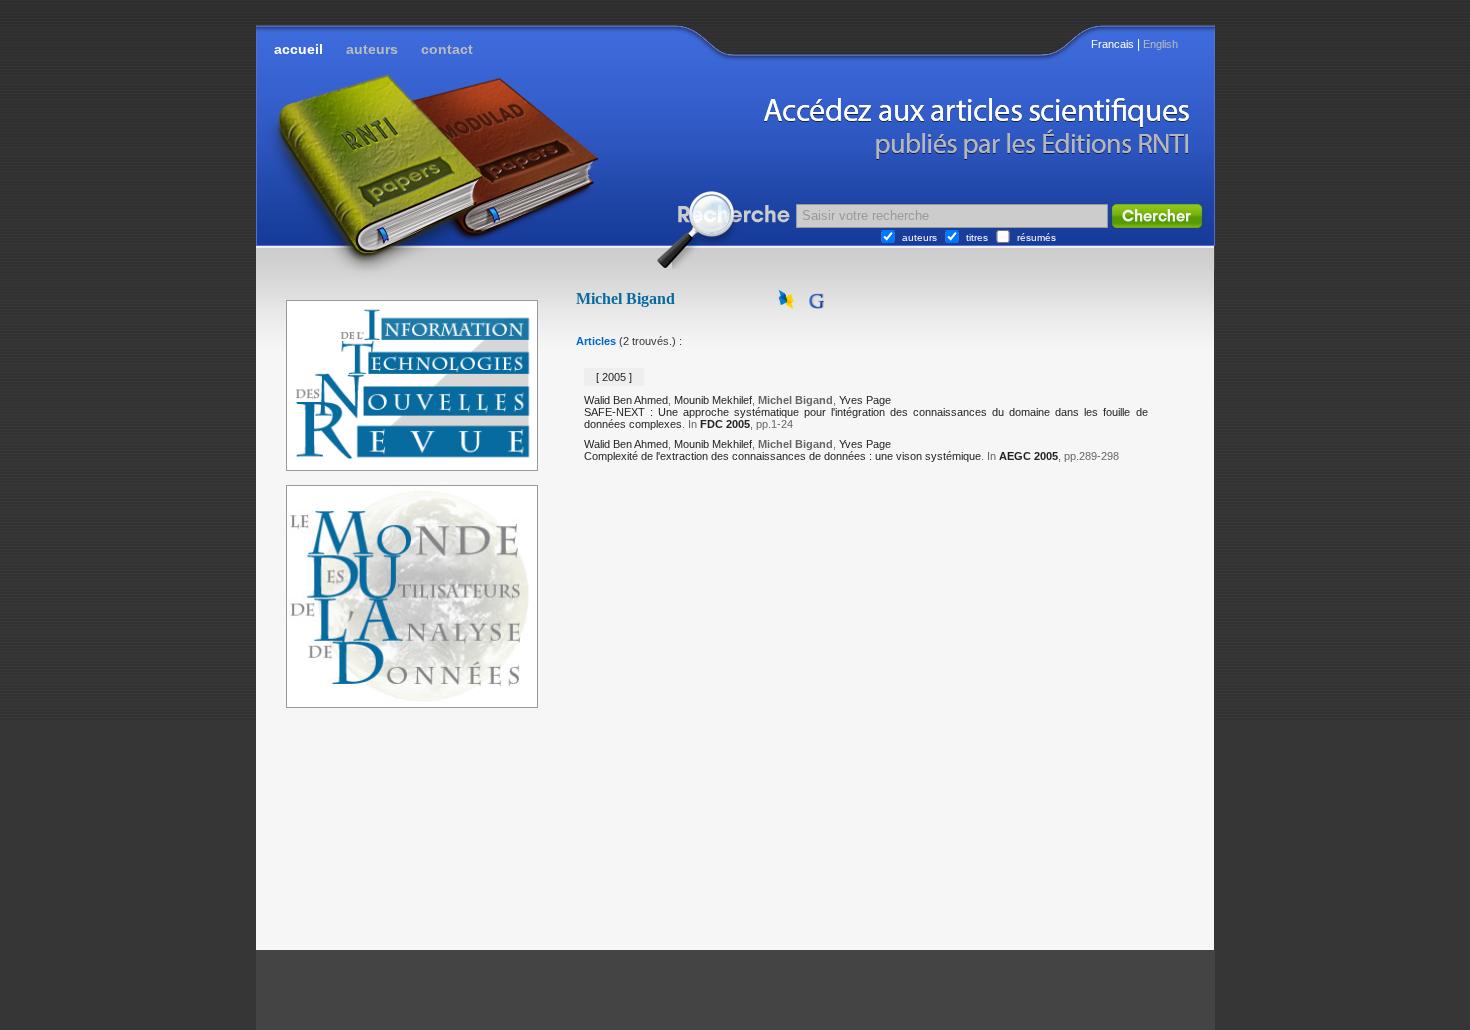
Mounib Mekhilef (713, 400)
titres (977, 237)
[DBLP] (788, 305)
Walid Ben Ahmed (626, 400)
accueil (298, 49)
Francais (1112, 44)
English (1160, 44)
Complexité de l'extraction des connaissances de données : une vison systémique (782, 456)
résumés (1036, 237)
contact (447, 49)
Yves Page (865, 400)
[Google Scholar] (816, 305)
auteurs (372, 49)
